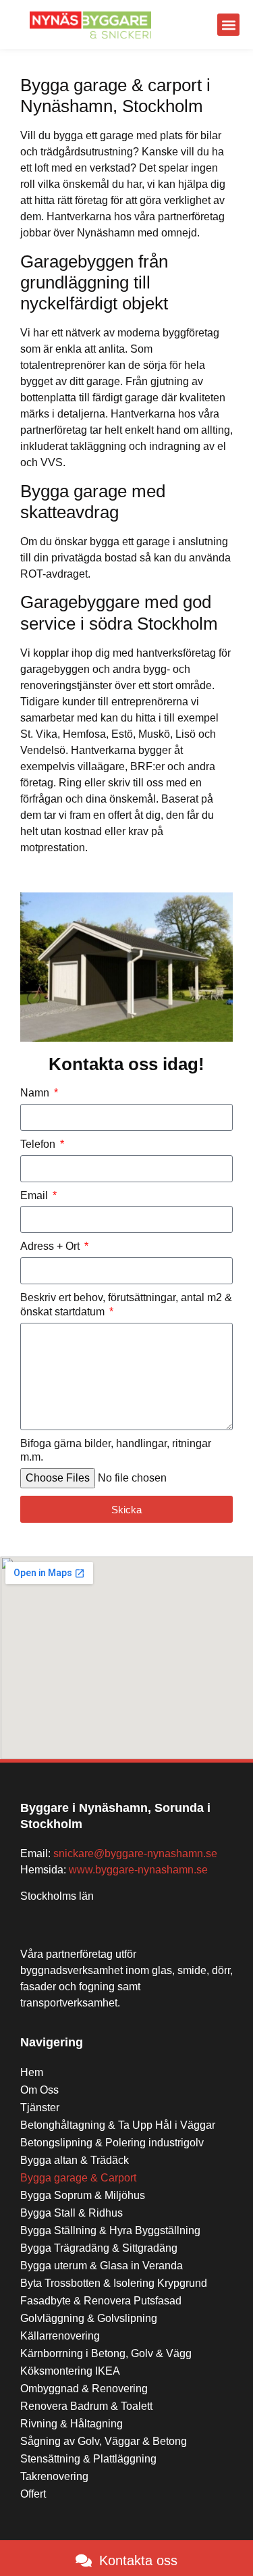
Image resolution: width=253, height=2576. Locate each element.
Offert (33, 2494)
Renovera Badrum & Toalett (86, 2406)
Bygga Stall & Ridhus (72, 2213)
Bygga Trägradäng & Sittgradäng (99, 2248)
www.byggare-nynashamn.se (138, 1870)
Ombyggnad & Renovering (84, 2389)
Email (35, 1195)
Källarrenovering (60, 2336)
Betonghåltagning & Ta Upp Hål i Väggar (118, 2125)
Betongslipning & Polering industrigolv (112, 2143)
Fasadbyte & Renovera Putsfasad (101, 2301)
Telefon (39, 1144)
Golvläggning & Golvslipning (89, 2318)
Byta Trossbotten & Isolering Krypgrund (114, 2283)
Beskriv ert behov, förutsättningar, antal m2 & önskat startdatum (126, 1305)
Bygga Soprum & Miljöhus (83, 2195)
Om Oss (39, 2090)
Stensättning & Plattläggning (88, 2459)
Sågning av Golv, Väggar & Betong (104, 2441)
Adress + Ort (51, 1246)
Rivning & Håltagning (72, 2424)
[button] (228, 25)
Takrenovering (54, 2476)
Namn (36, 1093)
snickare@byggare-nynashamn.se (135, 1853)
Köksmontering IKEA (70, 2371)
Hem (32, 2072)
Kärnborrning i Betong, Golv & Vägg (106, 2353)
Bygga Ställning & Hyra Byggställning (110, 2230)
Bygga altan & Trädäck (75, 2160)
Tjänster (40, 2107)
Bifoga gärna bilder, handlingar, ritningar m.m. (116, 1450)
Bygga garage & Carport (78, 2178)
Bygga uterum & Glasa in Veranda (102, 2266)
